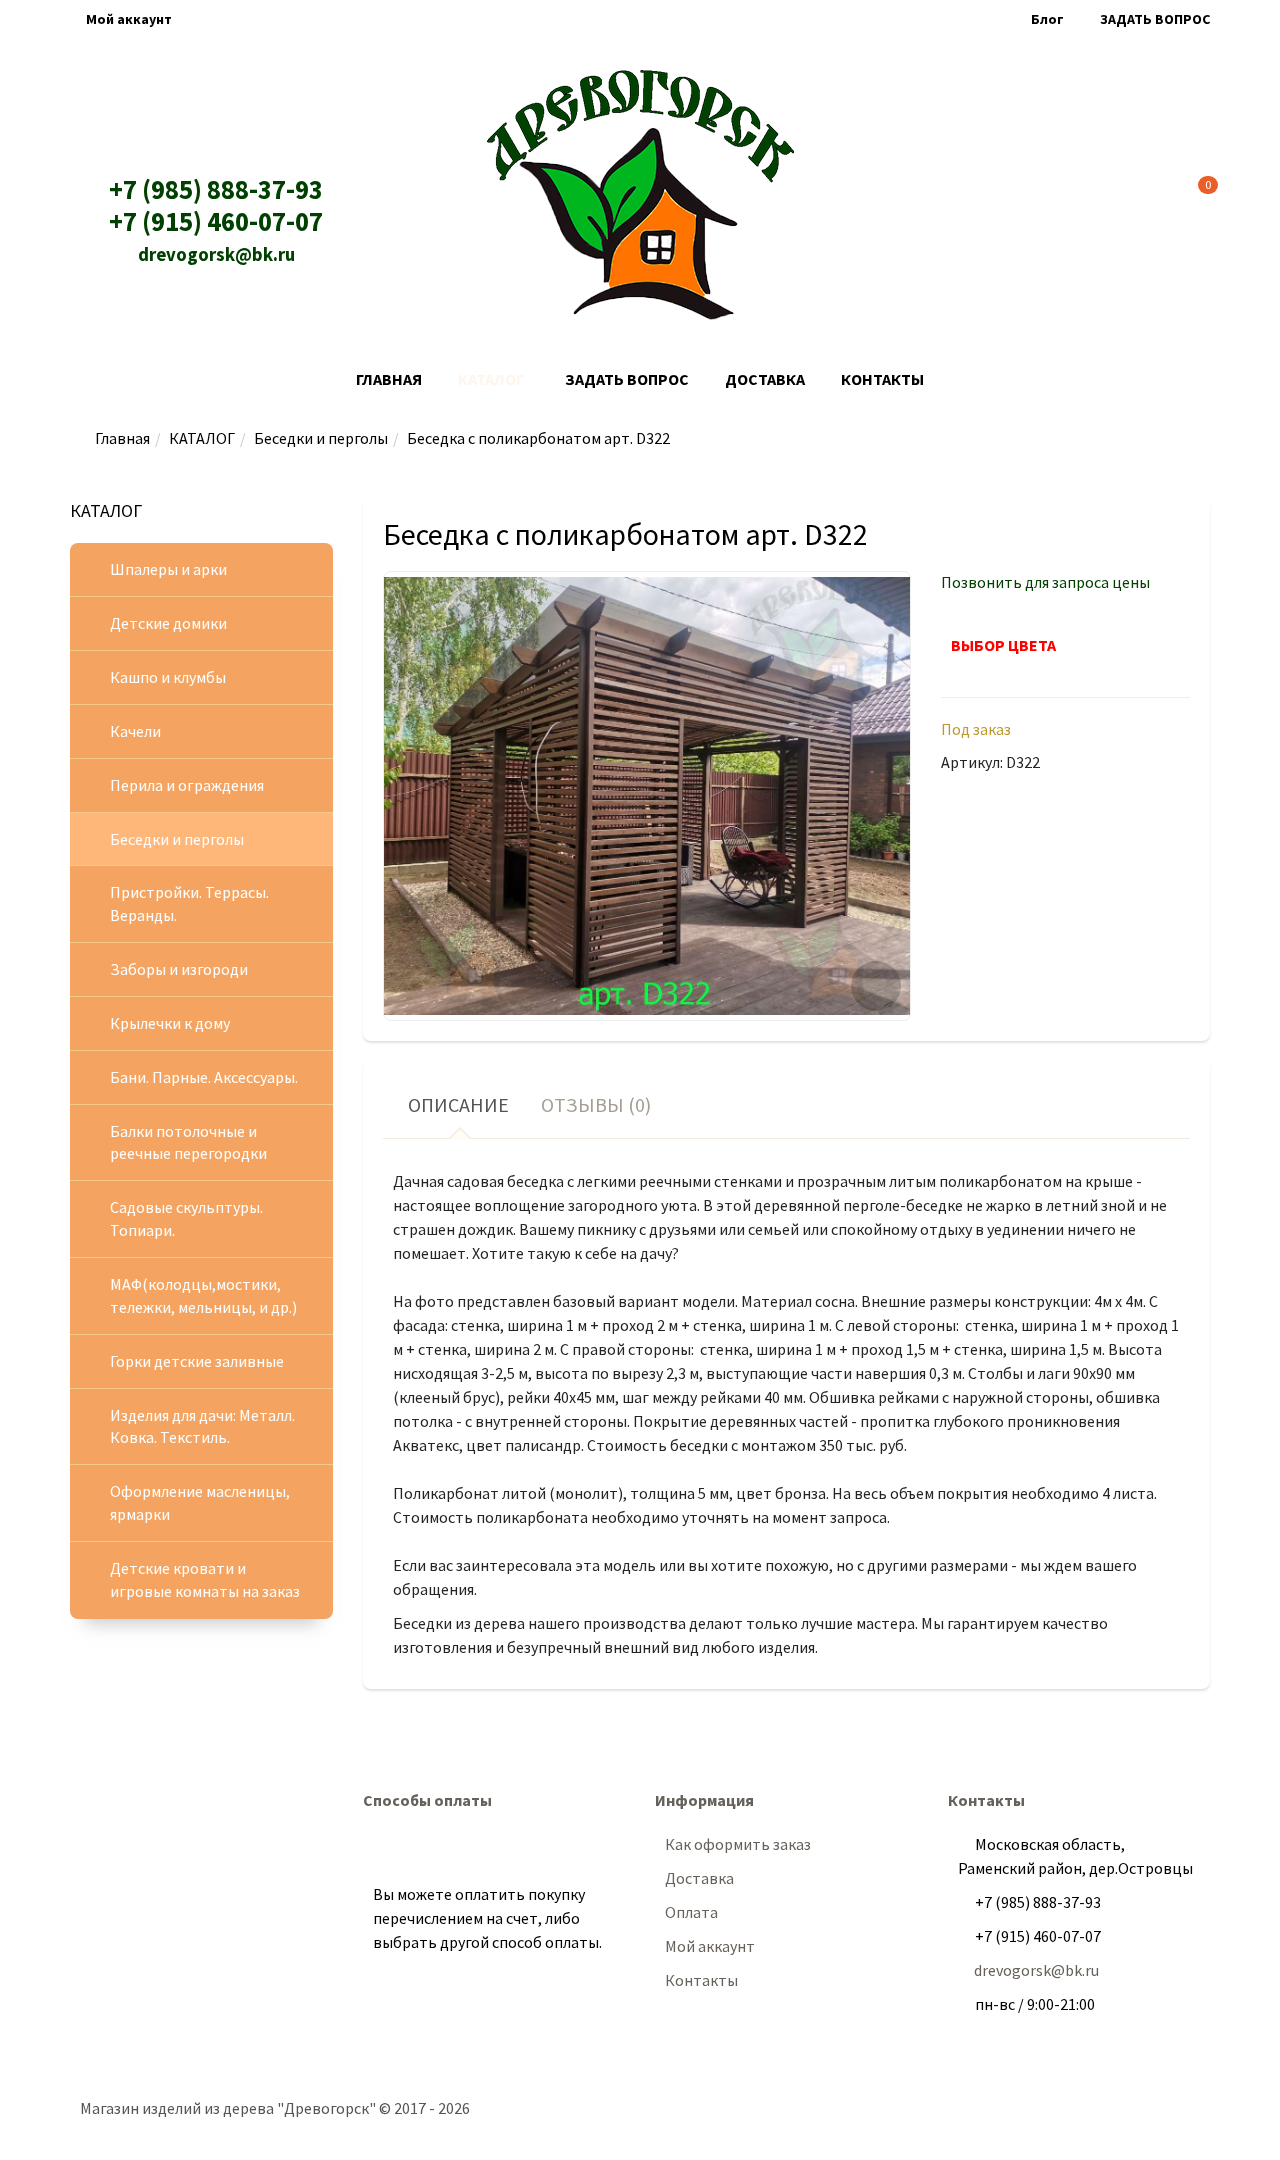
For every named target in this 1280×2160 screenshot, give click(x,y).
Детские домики (168, 623)
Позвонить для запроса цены (1045, 582)
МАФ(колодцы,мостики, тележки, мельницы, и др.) (203, 1295)
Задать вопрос (627, 379)
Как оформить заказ (738, 1844)
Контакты (882, 379)
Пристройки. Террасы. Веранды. (189, 903)
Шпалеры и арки (168, 569)
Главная (389, 379)
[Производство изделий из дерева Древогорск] (640, 195)
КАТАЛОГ (491, 379)
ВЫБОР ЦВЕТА (1003, 645)
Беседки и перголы (321, 438)
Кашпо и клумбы (168, 677)
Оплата (691, 1912)
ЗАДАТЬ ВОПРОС (1155, 19)
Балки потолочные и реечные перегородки (188, 1142)
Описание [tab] (458, 1104)
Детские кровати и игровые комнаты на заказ (205, 1579)
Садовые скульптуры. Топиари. (186, 1218)
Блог (1047, 19)
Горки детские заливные (197, 1361)
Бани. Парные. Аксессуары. (204, 1077)
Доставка (765, 379)
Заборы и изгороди (179, 969)
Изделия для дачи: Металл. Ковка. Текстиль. (202, 1426)
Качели (135, 731)
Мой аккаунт (129, 19)
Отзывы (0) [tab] (596, 1104)
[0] (1194, 190)
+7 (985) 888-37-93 (216, 189)
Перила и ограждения (187, 785)
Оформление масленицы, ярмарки (200, 1502)
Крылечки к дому (170, 1023)
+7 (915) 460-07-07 (216, 221)
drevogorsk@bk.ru (216, 254)
